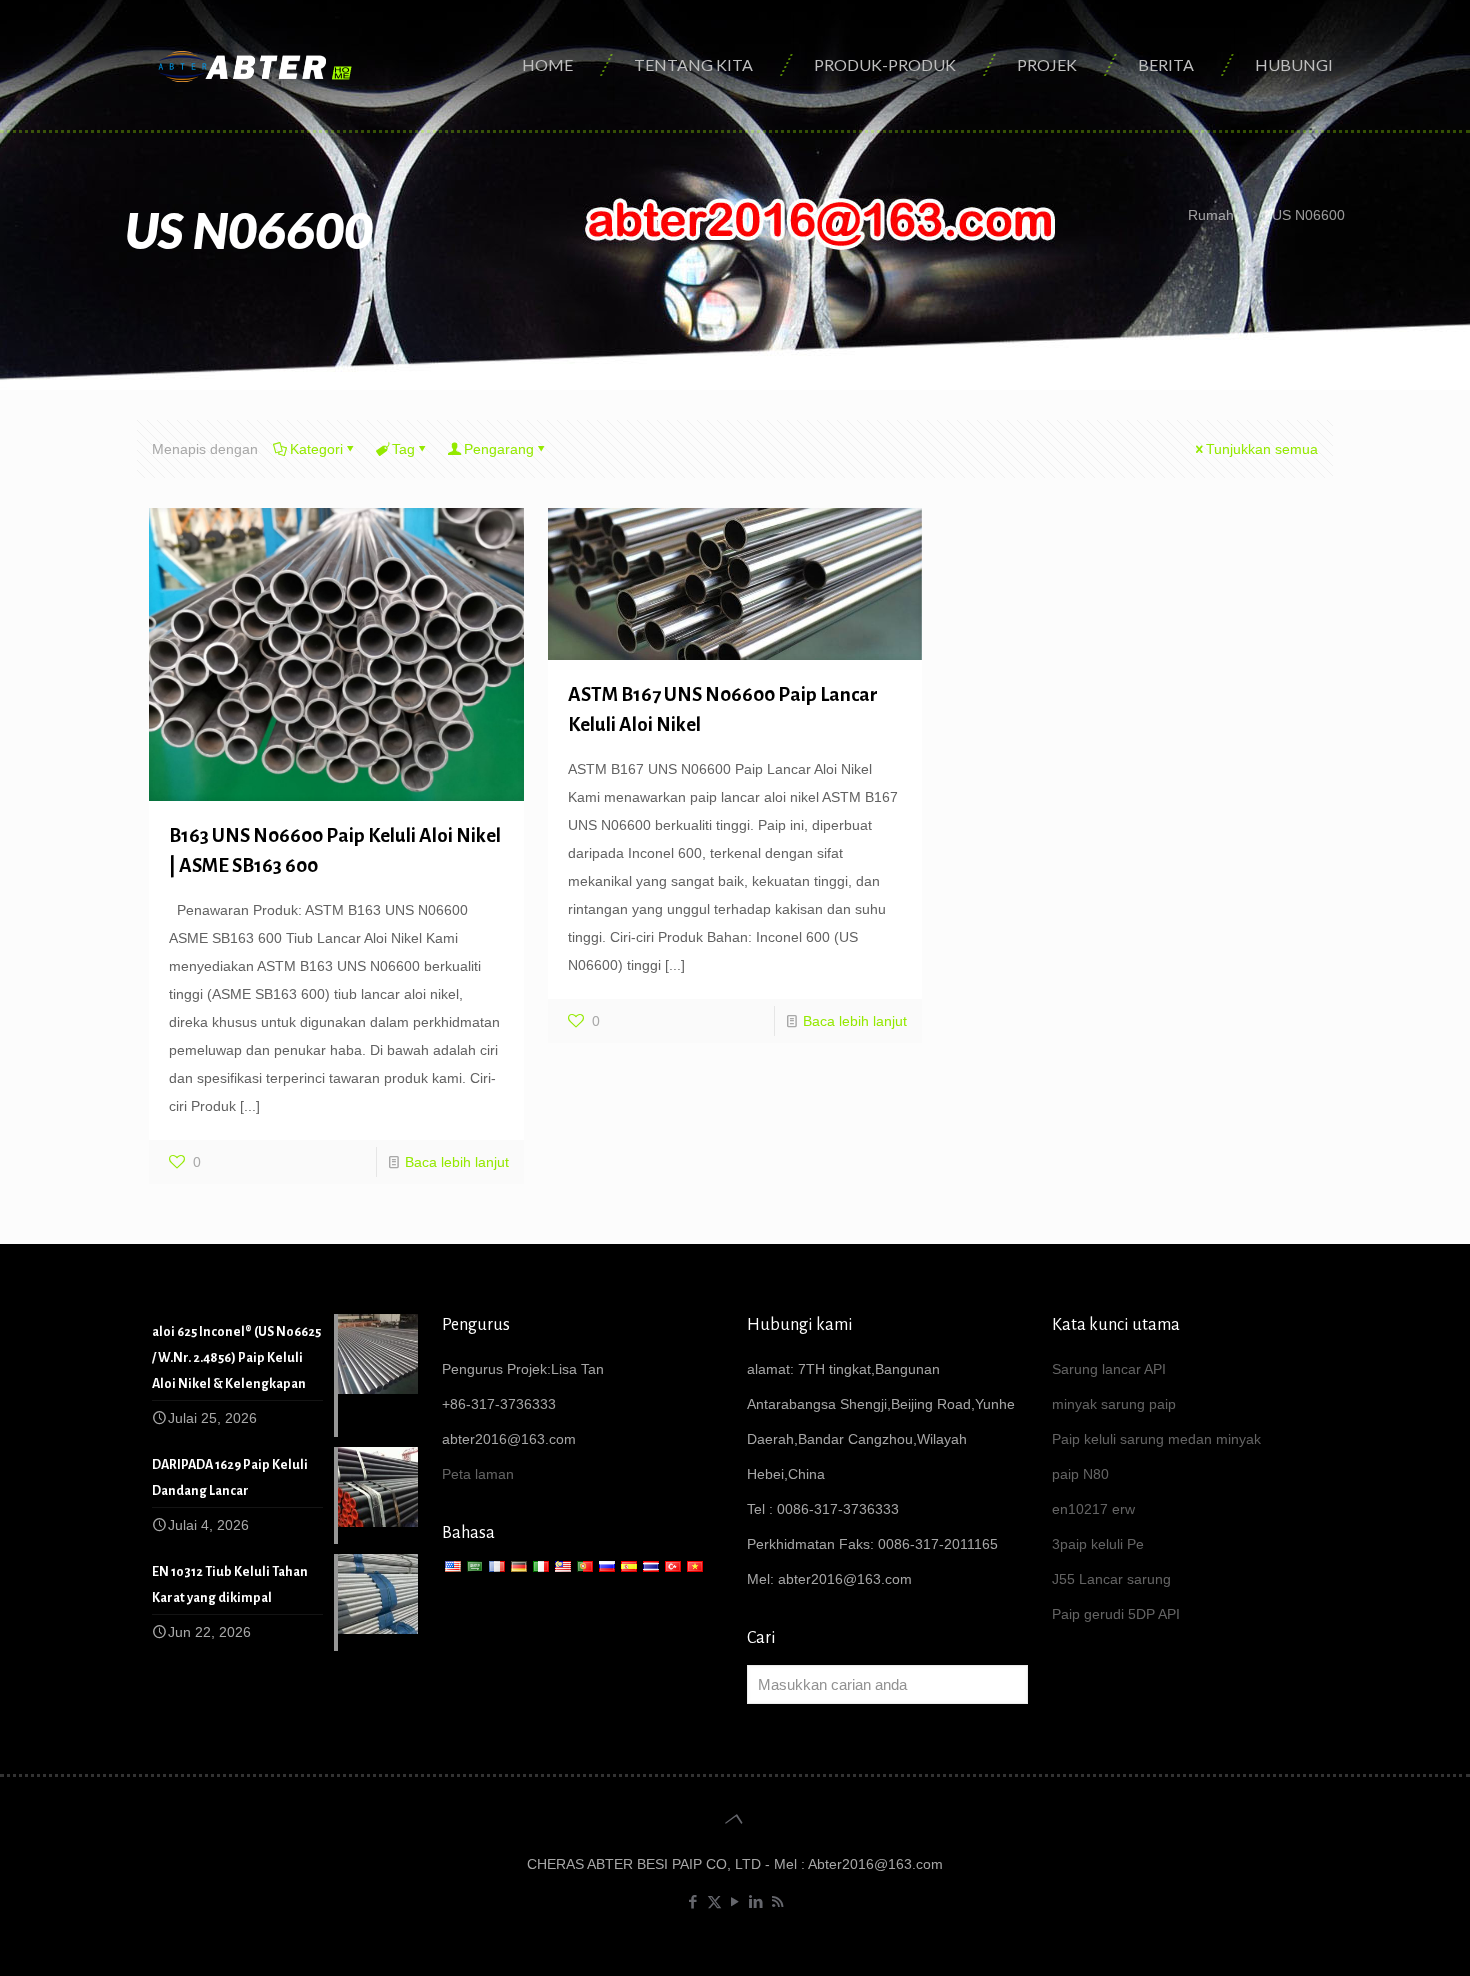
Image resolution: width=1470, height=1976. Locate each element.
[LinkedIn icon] (756, 1901)
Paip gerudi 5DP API (1116, 1614)
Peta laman (478, 1474)
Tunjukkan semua (1262, 449)
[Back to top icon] (734, 1819)
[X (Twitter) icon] (714, 1901)
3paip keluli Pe (1098, 1544)
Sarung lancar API (1109, 1369)
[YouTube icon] (735, 1901)
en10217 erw (1093, 1509)
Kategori (316, 449)
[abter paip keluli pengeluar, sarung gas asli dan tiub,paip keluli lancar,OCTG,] (256, 65)
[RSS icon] (777, 1901)
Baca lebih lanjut (457, 1162)
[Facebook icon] (693, 1901)
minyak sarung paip (1114, 1404)
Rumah (1211, 215)
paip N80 (1080, 1474)
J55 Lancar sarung (1111, 1579)
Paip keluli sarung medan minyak (1156, 1439)
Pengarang (499, 449)
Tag (403, 449)
